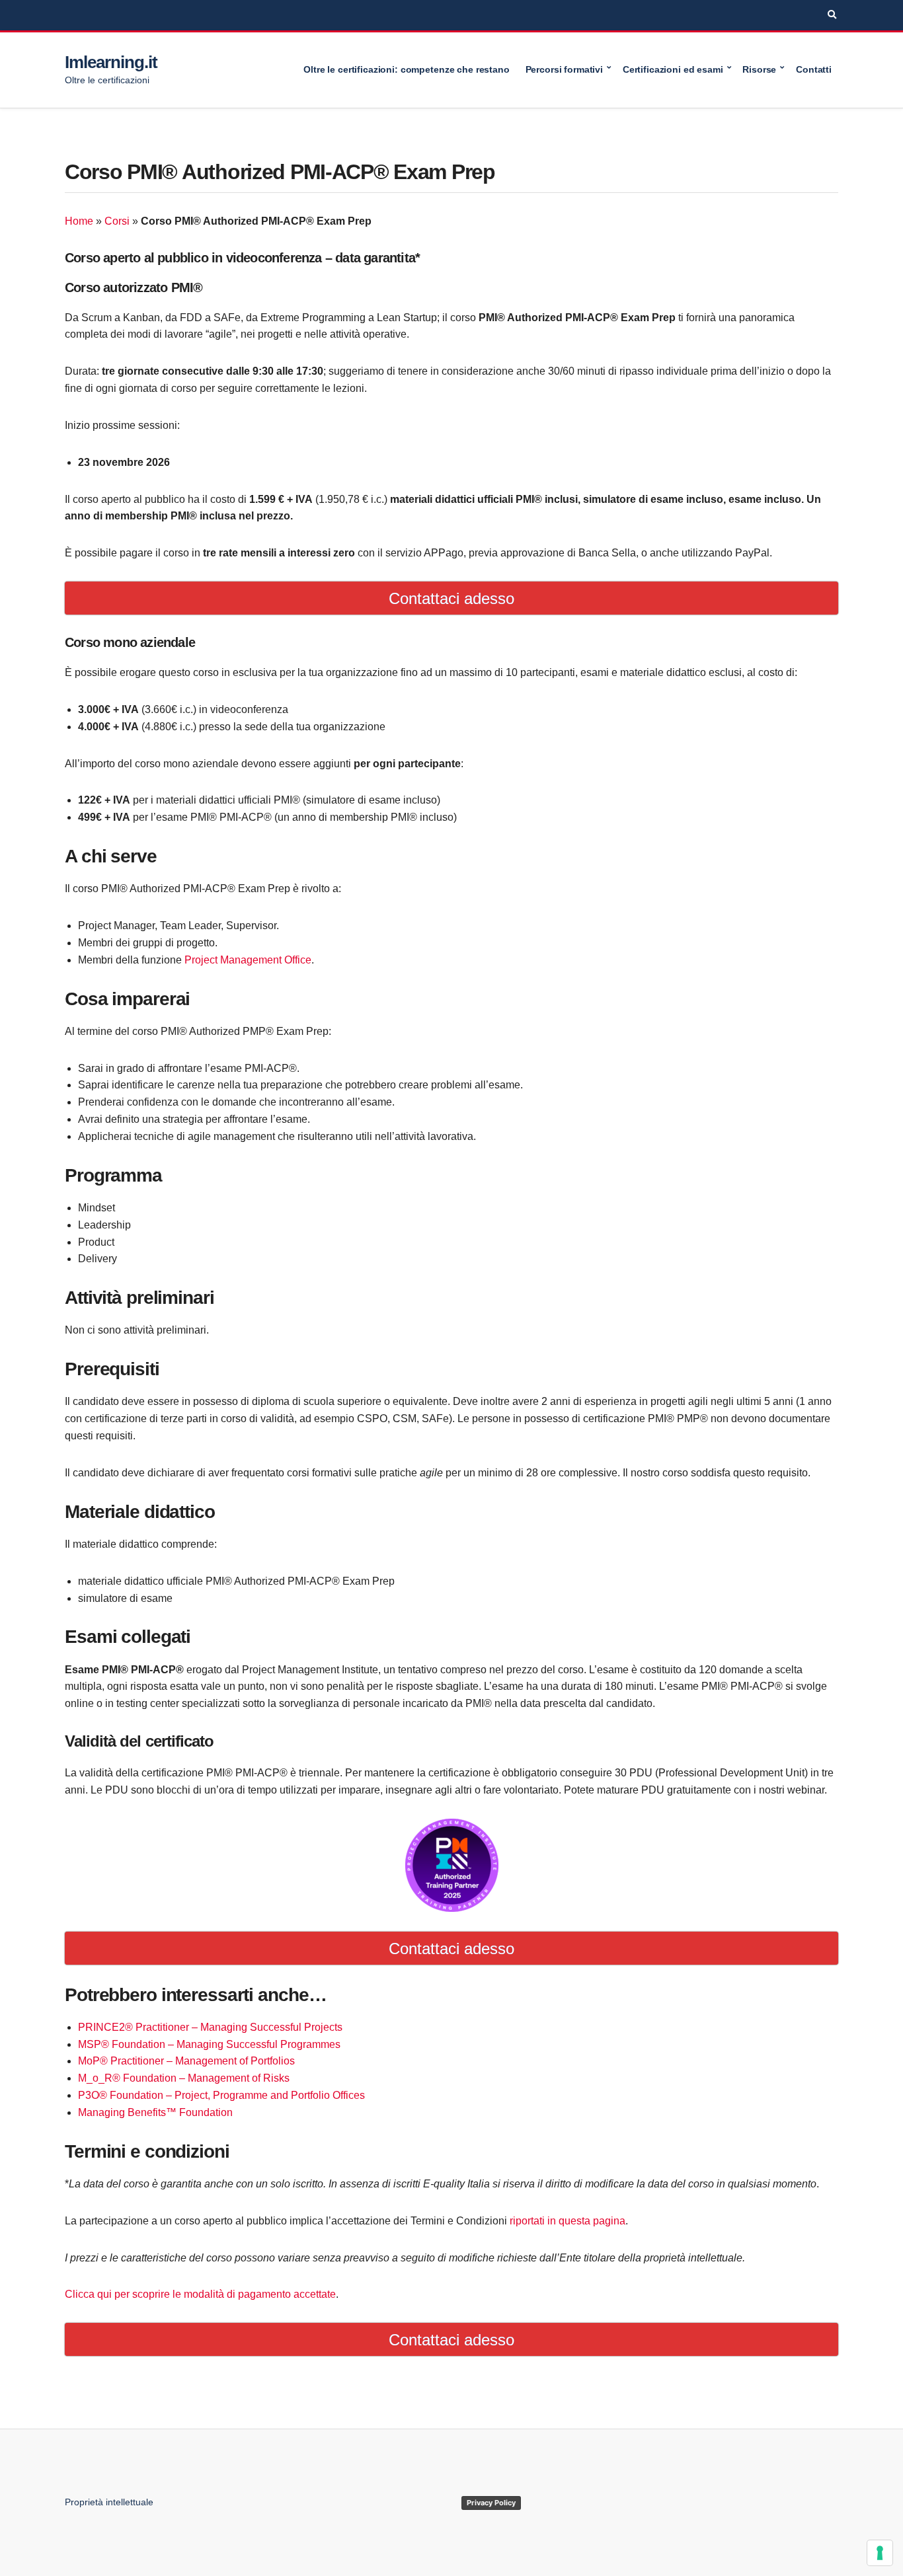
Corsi (117, 221)
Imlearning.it (111, 62)
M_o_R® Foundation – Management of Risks (184, 2078)
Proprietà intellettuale (109, 2502)
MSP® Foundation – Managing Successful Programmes (209, 2044)
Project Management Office (248, 960)
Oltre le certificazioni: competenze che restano (406, 69)
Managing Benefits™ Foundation (155, 2112)
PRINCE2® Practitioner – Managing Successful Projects (210, 2027)
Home (79, 221)
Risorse (759, 69)
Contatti (814, 69)
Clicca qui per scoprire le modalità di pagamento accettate (200, 2294)
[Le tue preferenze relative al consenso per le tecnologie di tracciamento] (880, 2553)
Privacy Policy (491, 2503)
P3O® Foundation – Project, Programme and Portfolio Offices (221, 2095)
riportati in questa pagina (568, 2221)
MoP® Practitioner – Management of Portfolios (186, 2061)
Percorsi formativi (564, 69)
